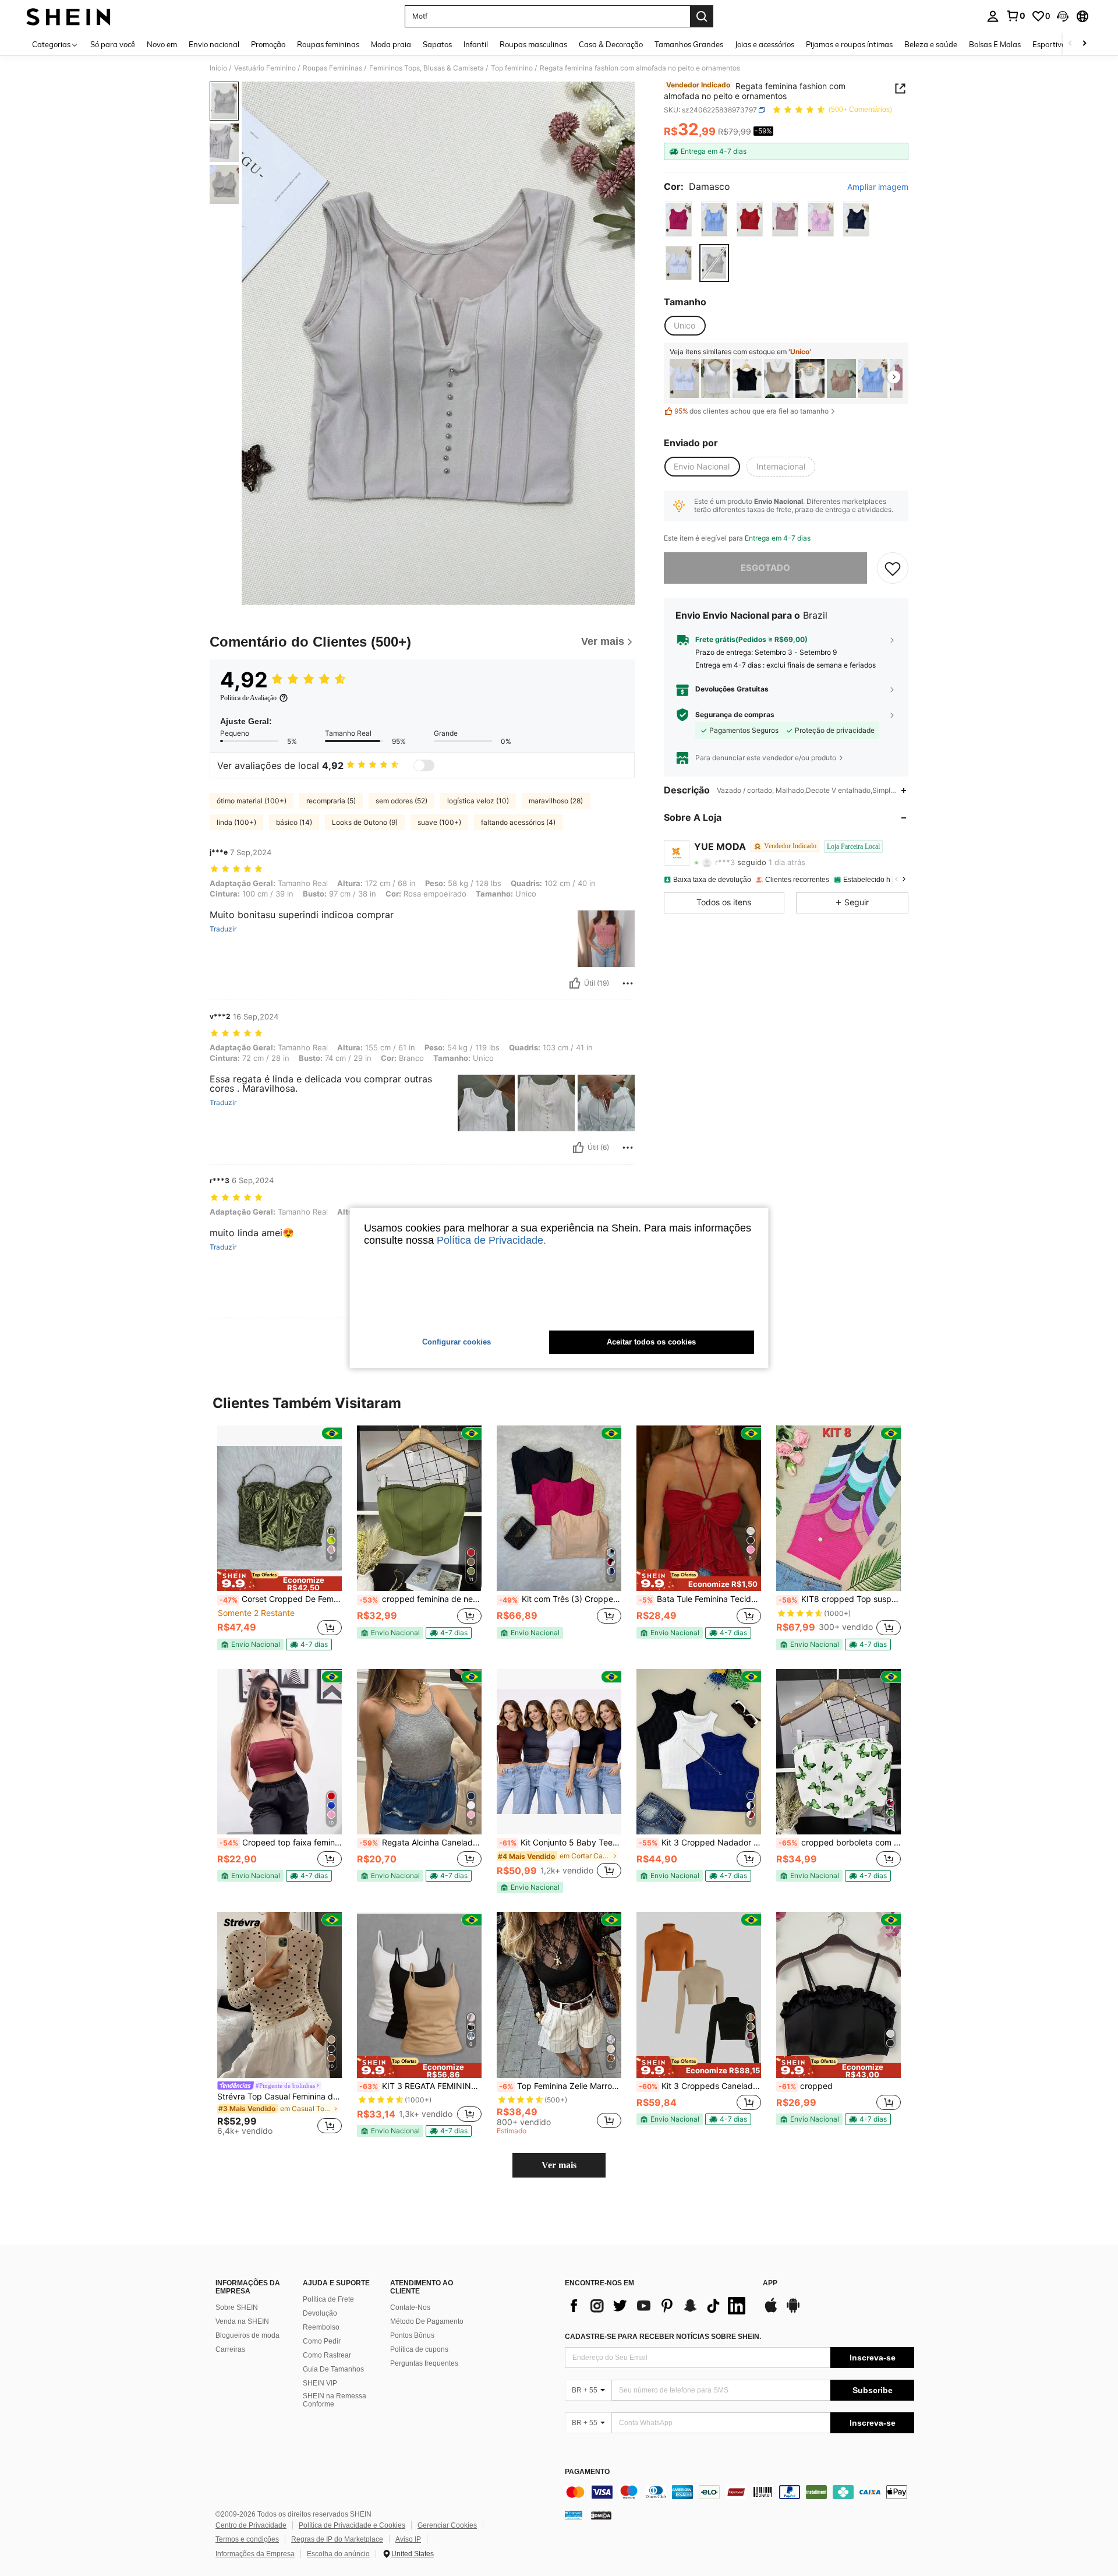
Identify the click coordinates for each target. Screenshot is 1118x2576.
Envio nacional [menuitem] (214, 44)
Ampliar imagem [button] (878, 187)
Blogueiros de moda (247, 2335)
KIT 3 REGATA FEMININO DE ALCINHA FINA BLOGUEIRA (420, 2086)
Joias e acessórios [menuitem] (765, 44)
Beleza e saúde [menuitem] (931, 44)
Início (218, 68)
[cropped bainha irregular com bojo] (841, 378)
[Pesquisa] (702, 16)
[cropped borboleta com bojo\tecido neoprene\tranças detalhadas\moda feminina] (838, 1752)
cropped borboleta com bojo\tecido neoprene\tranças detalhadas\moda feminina (840, 1843)
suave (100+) (439, 822)
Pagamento (587, 2472)
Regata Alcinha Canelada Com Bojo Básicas (420, 1843)
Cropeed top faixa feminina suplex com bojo (281, 1843)
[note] (279, 1580)
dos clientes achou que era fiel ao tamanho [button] (751, 411)
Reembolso (321, 2327)
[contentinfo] (740, 2492)
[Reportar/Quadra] (628, 983)
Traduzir (223, 929)
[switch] (424, 765)
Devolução (320, 2313)
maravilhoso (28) (556, 801)
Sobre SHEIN (237, 2307)
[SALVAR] (893, 568)
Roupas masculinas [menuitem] (533, 44)
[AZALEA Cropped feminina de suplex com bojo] (810, 378)
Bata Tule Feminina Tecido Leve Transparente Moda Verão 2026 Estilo (700, 1599)
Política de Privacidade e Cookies (352, 2525)
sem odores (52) (401, 801)
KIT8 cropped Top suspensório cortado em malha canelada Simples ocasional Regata (840, 1599)
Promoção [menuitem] (268, 44)
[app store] (771, 2311)
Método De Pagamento (427, 2321)
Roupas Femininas (332, 68)
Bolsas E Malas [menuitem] (995, 44)
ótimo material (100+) (252, 801)
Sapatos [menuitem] (437, 44)
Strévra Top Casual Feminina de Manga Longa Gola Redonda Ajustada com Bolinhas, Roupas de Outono (279, 2097)
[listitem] (684, 378)
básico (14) (294, 822)
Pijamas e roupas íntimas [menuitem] (849, 44)
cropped (806, 2086)
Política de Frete (328, 2299)
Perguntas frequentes (424, 2363)
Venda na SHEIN (242, 2321)
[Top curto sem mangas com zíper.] (716, 378)
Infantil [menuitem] (476, 44)
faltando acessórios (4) (518, 822)
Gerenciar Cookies (447, 2525)
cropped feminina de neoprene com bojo (420, 1599)
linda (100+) (236, 822)
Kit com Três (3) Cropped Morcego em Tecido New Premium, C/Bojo (560, 1599)
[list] (658, 2306)
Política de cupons (419, 2349)
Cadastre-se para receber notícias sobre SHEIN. (663, 2337)
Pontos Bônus (412, 2335)
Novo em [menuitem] (162, 44)
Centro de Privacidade (251, 2525)
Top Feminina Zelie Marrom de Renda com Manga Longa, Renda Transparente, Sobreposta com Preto (560, 2086)
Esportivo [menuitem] (1049, 44)
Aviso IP (408, 2539)
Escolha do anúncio (338, 2554)
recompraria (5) (331, 801)
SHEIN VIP (320, 2383)
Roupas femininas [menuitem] (328, 44)
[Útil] (575, 983)
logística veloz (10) (478, 801)
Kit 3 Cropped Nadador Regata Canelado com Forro (700, 1843)
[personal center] (993, 16)
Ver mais (559, 2165)
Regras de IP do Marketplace (337, 2539)
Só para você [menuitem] (113, 44)
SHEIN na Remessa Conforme (335, 2400)
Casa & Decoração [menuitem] (611, 44)
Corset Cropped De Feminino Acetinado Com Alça (281, 1599)
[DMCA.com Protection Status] (601, 2514)
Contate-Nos (410, 2307)
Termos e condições (247, 2539)
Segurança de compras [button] (735, 715)
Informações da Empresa (255, 2554)
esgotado (765, 568)
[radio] (679, 219)
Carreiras (230, 2349)
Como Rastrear (327, 2355)
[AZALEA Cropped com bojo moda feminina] (779, 378)
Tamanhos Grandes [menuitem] (689, 44)
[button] (1063, 16)
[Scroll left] (1070, 44)
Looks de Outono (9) (365, 822)
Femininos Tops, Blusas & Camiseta (427, 68)
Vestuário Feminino (265, 68)
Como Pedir (322, 2341)
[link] (1016, 16)
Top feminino (512, 68)
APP (770, 2283)
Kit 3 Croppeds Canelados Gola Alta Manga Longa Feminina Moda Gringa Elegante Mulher (700, 2086)
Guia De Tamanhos (333, 2369)
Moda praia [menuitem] (391, 44)
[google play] (793, 2311)
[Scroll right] (1084, 44)
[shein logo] (68, 16)
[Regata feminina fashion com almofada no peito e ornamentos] (684, 378)
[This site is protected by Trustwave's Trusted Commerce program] (574, 2514)
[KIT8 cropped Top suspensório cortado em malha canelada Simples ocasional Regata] (838, 1508)
